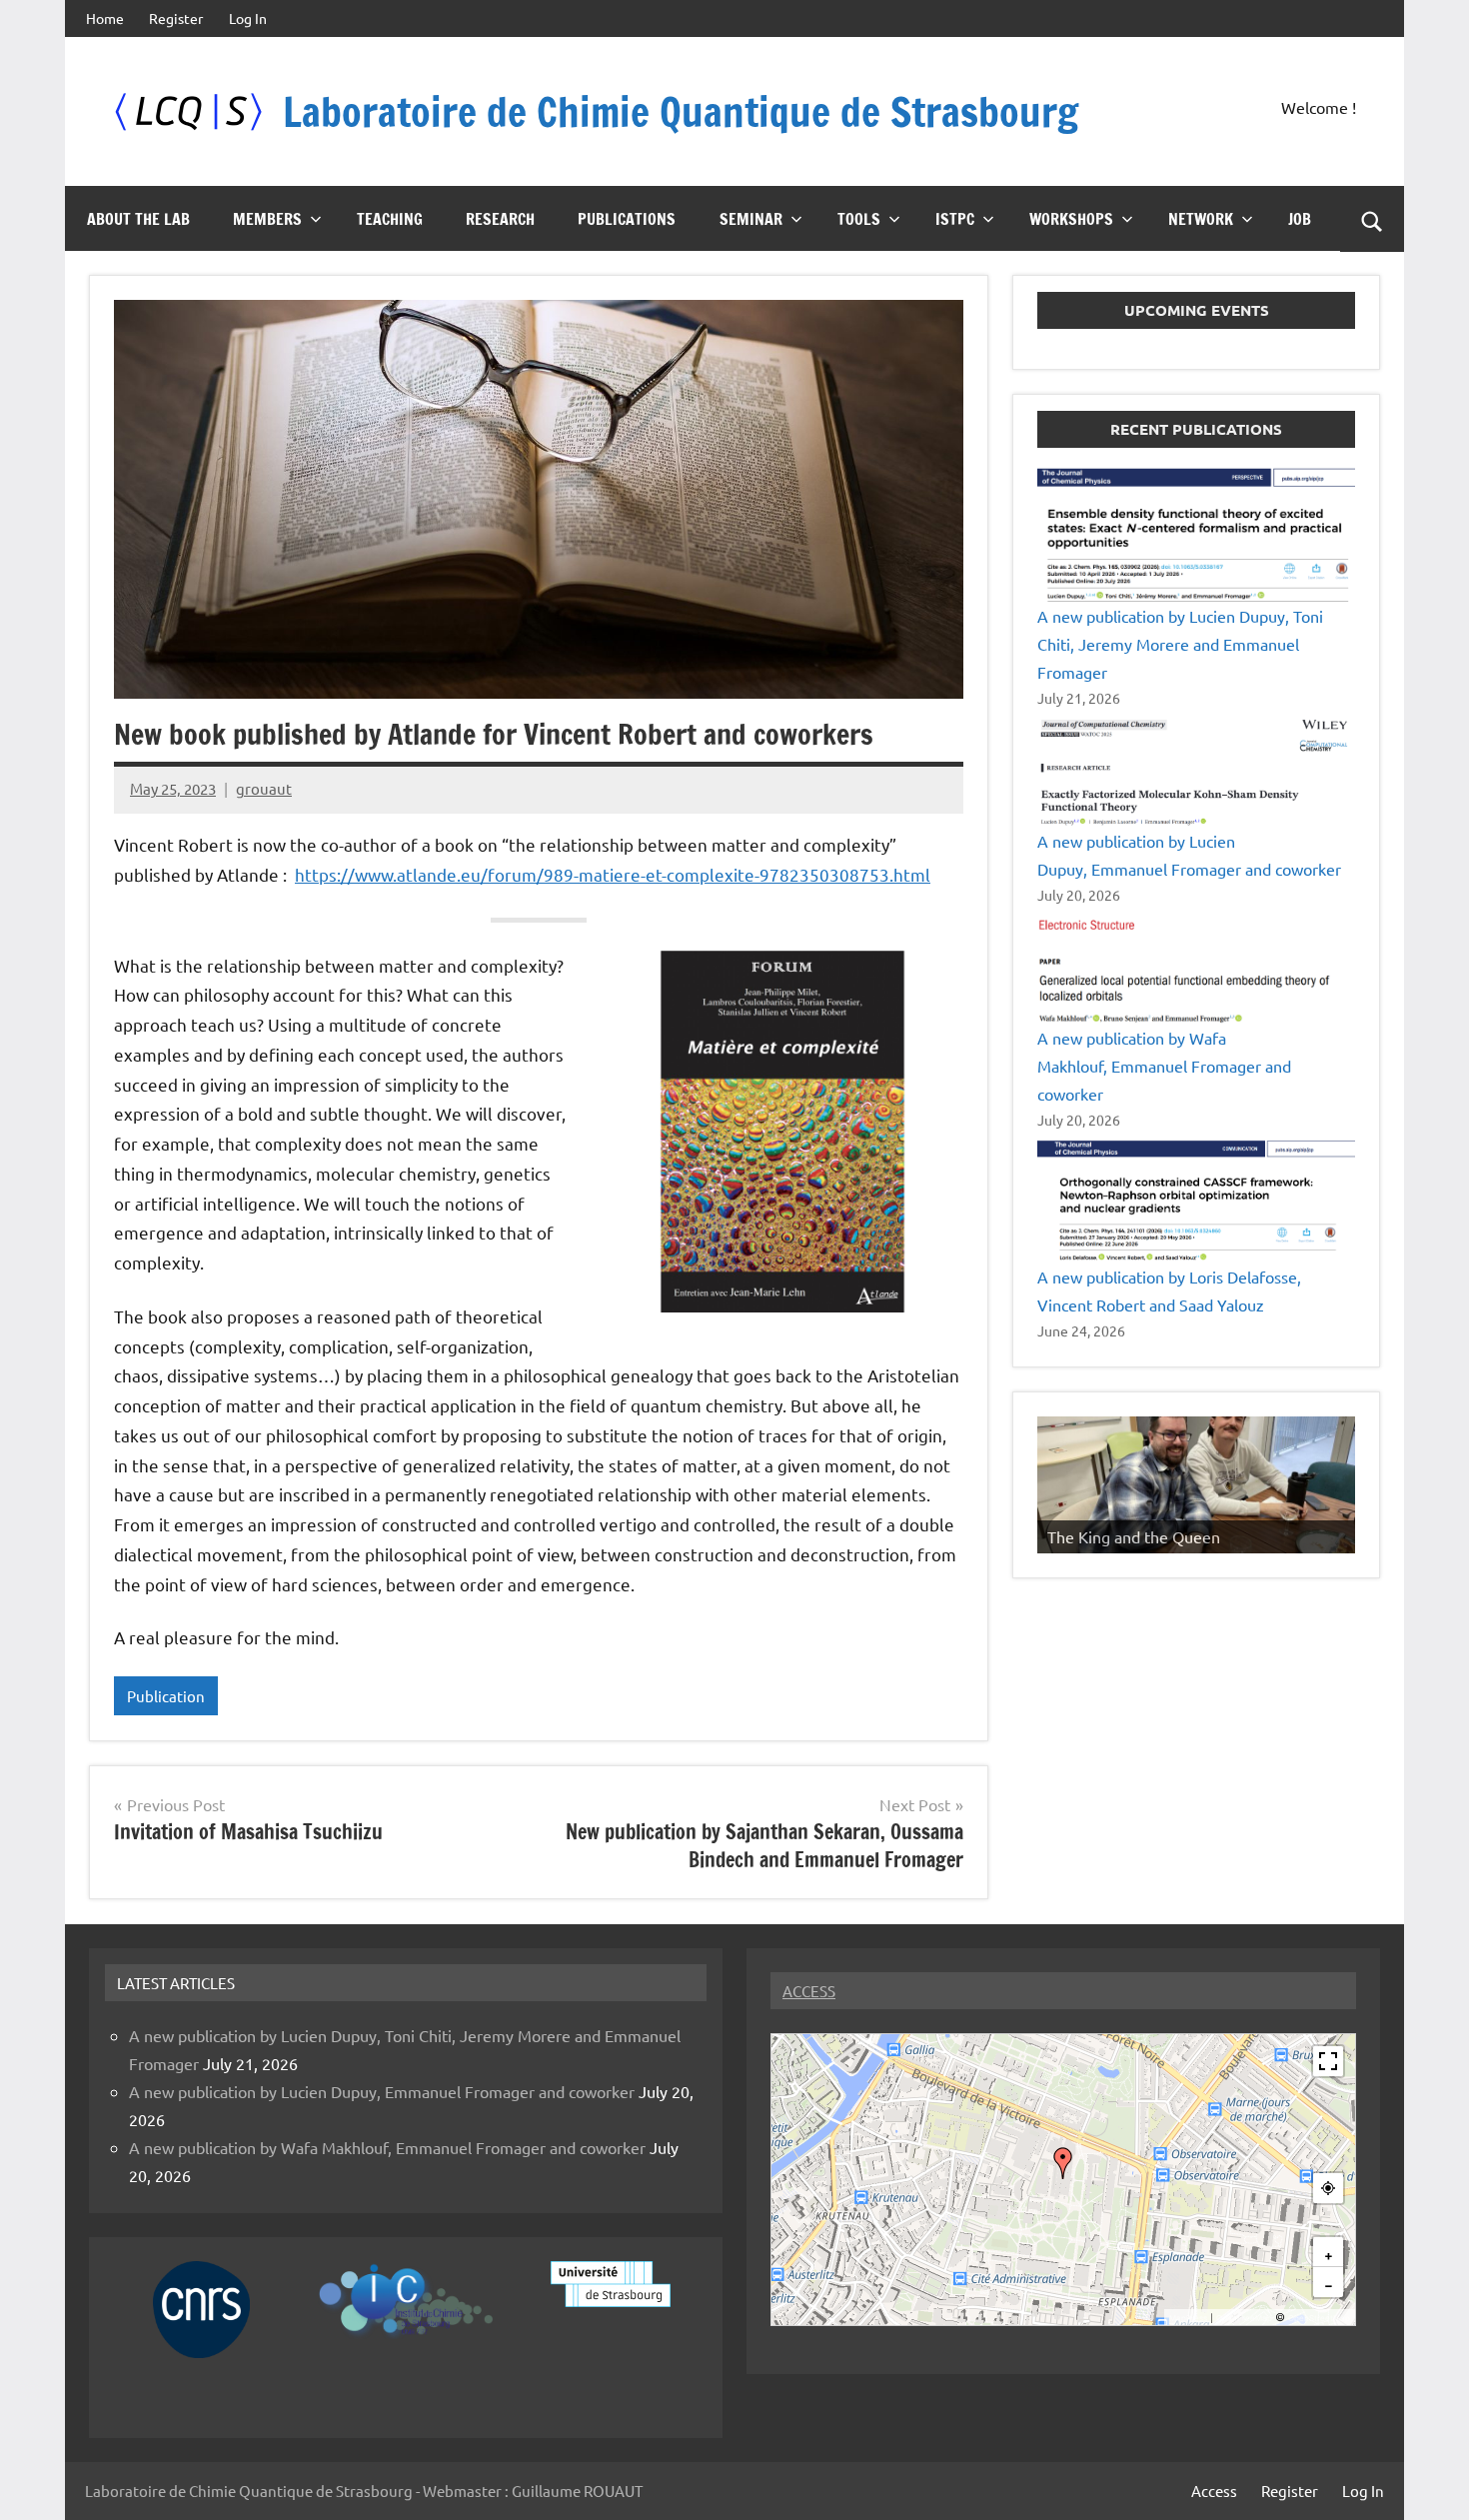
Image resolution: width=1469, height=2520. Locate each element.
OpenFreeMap (1244, 2318)
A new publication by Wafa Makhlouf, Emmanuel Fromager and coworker (1164, 1066)
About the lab (138, 219)
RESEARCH (500, 219)
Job (1300, 219)
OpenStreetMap (1319, 2318)
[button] (1063, 2163)
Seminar (751, 219)
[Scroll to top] (1428, 2479)
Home (105, 18)
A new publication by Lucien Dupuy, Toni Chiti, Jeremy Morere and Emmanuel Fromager (1180, 644)
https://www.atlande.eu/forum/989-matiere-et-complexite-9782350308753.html (613, 874)
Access (1214, 2491)
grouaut (264, 788)
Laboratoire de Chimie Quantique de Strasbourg (681, 111)
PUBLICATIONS (627, 219)
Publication (166, 1696)
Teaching (390, 219)
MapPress (1188, 2318)
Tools (859, 219)
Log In (248, 18)
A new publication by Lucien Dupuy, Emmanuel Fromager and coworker (382, 2091)
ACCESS (809, 1991)
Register (176, 18)
